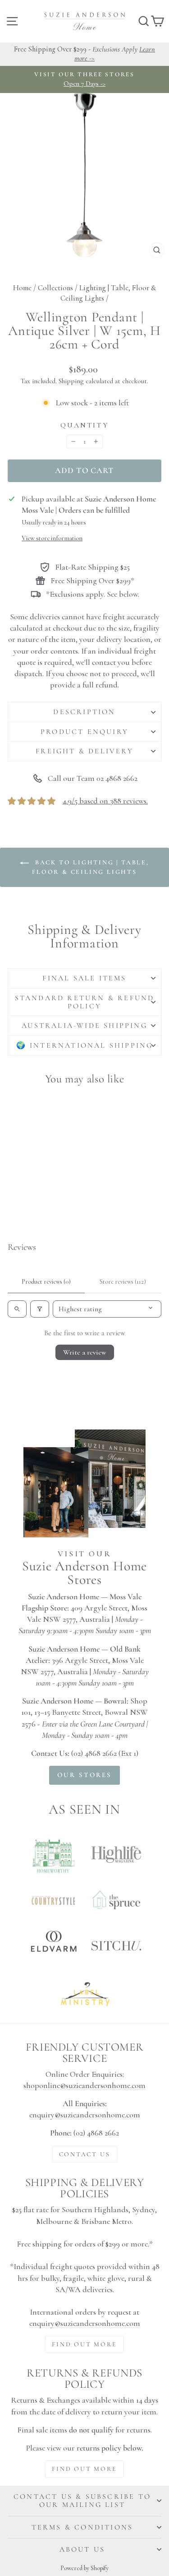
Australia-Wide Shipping (84, 1026)
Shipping (71, 381)
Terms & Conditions (82, 2527)
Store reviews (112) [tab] (123, 1282)
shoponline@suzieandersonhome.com (84, 2085)
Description (84, 712)
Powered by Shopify (84, 2568)
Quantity (84, 425)
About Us (82, 2549)
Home (22, 288)
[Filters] (40, 1309)
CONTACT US (85, 2154)
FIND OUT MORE (84, 2344)
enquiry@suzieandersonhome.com (85, 2115)
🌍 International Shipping (85, 1045)
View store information (52, 538)
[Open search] (17, 1309)
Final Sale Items (84, 978)
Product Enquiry (84, 732)
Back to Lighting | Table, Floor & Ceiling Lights (91, 867)
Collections (55, 288)
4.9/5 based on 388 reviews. (105, 801)
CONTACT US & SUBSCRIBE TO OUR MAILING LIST (82, 2501)
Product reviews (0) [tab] (46, 1282)
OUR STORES (84, 1775)
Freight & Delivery (84, 751)
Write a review (85, 1352)
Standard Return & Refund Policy (85, 1002)
